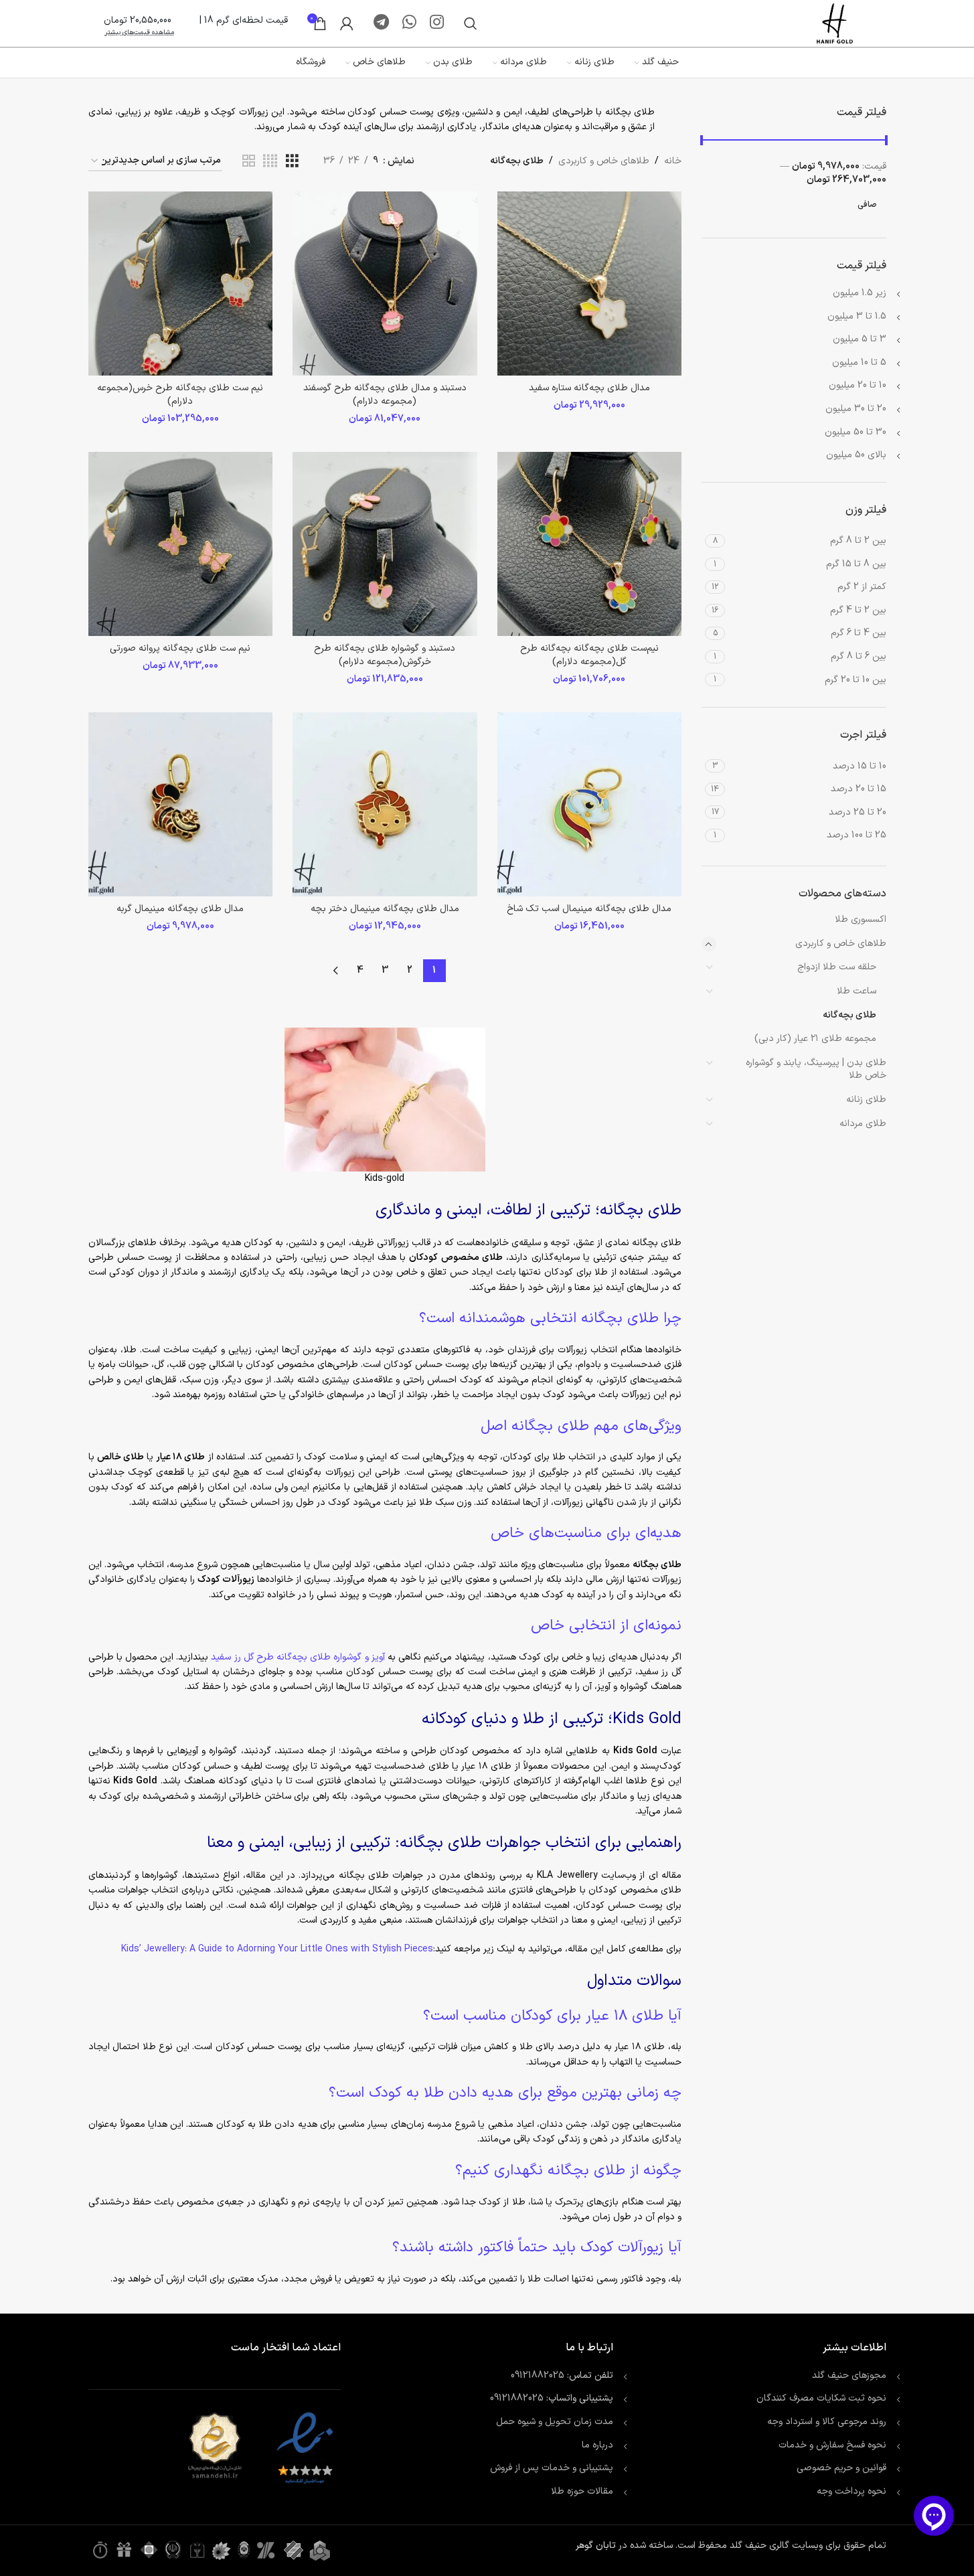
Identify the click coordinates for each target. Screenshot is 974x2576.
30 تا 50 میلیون (856, 432)
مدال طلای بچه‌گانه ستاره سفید (589, 388)
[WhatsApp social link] (409, 23)
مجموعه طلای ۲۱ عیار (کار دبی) (815, 1039)
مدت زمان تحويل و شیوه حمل (555, 2422)
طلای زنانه (866, 1100)
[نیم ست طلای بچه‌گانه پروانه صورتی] (181, 544)
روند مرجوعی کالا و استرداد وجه (827, 2422)
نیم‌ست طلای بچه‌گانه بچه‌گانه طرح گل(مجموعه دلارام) (589, 655)
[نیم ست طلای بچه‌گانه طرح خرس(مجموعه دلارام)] (181, 284)
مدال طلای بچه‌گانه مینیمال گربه (180, 909)
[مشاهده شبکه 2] (249, 162)
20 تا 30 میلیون (856, 409)
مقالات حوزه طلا (582, 2491)
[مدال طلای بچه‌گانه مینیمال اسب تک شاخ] (590, 805)
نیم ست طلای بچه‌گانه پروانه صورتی (180, 648)
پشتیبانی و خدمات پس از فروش (552, 2468)
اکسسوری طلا (861, 919)
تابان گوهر (596, 2546)
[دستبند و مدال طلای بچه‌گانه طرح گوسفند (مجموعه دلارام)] (385, 284)
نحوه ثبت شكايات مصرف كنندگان (821, 2398)
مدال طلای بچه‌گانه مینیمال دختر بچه (385, 909)
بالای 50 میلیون (856, 455)
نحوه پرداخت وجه (851, 2491)
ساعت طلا (857, 991)
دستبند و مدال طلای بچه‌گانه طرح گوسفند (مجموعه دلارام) (385, 395)
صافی (867, 205)
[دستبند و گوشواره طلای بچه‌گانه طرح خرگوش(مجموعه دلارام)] (385, 544)
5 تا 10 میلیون (859, 363)
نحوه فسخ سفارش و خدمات (832, 2445)
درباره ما (597, 2445)
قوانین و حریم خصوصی (841, 2468)
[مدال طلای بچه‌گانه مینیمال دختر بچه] (385, 805)
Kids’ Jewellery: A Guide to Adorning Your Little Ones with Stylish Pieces (277, 1949)
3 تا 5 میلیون (860, 339)
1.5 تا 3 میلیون (857, 316)
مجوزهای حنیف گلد (849, 2376)
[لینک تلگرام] (381, 23)
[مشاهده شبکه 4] (270, 162)
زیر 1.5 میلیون (860, 293)
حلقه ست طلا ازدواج (837, 967)
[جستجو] (471, 23)
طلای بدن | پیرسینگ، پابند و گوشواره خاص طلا (816, 1069)
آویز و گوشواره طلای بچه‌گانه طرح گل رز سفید (298, 1657)
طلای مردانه (863, 1124)
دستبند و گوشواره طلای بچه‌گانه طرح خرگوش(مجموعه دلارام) (385, 655)
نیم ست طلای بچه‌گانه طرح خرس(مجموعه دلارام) (180, 395)
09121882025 (538, 2376)
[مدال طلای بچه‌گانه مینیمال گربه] (181, 805)
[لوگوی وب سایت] (835, 23)
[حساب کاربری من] (347, 23)
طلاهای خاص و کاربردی (841, 944)
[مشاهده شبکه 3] (292, 162)
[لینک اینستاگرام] (437, 23)
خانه (673, 161)
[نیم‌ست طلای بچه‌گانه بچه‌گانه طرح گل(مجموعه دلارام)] (590, 544)
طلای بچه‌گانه (849, 1015)
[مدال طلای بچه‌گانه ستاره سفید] (590, 284)
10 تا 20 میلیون (858, 385)
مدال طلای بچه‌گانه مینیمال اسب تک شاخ (589, 909)
